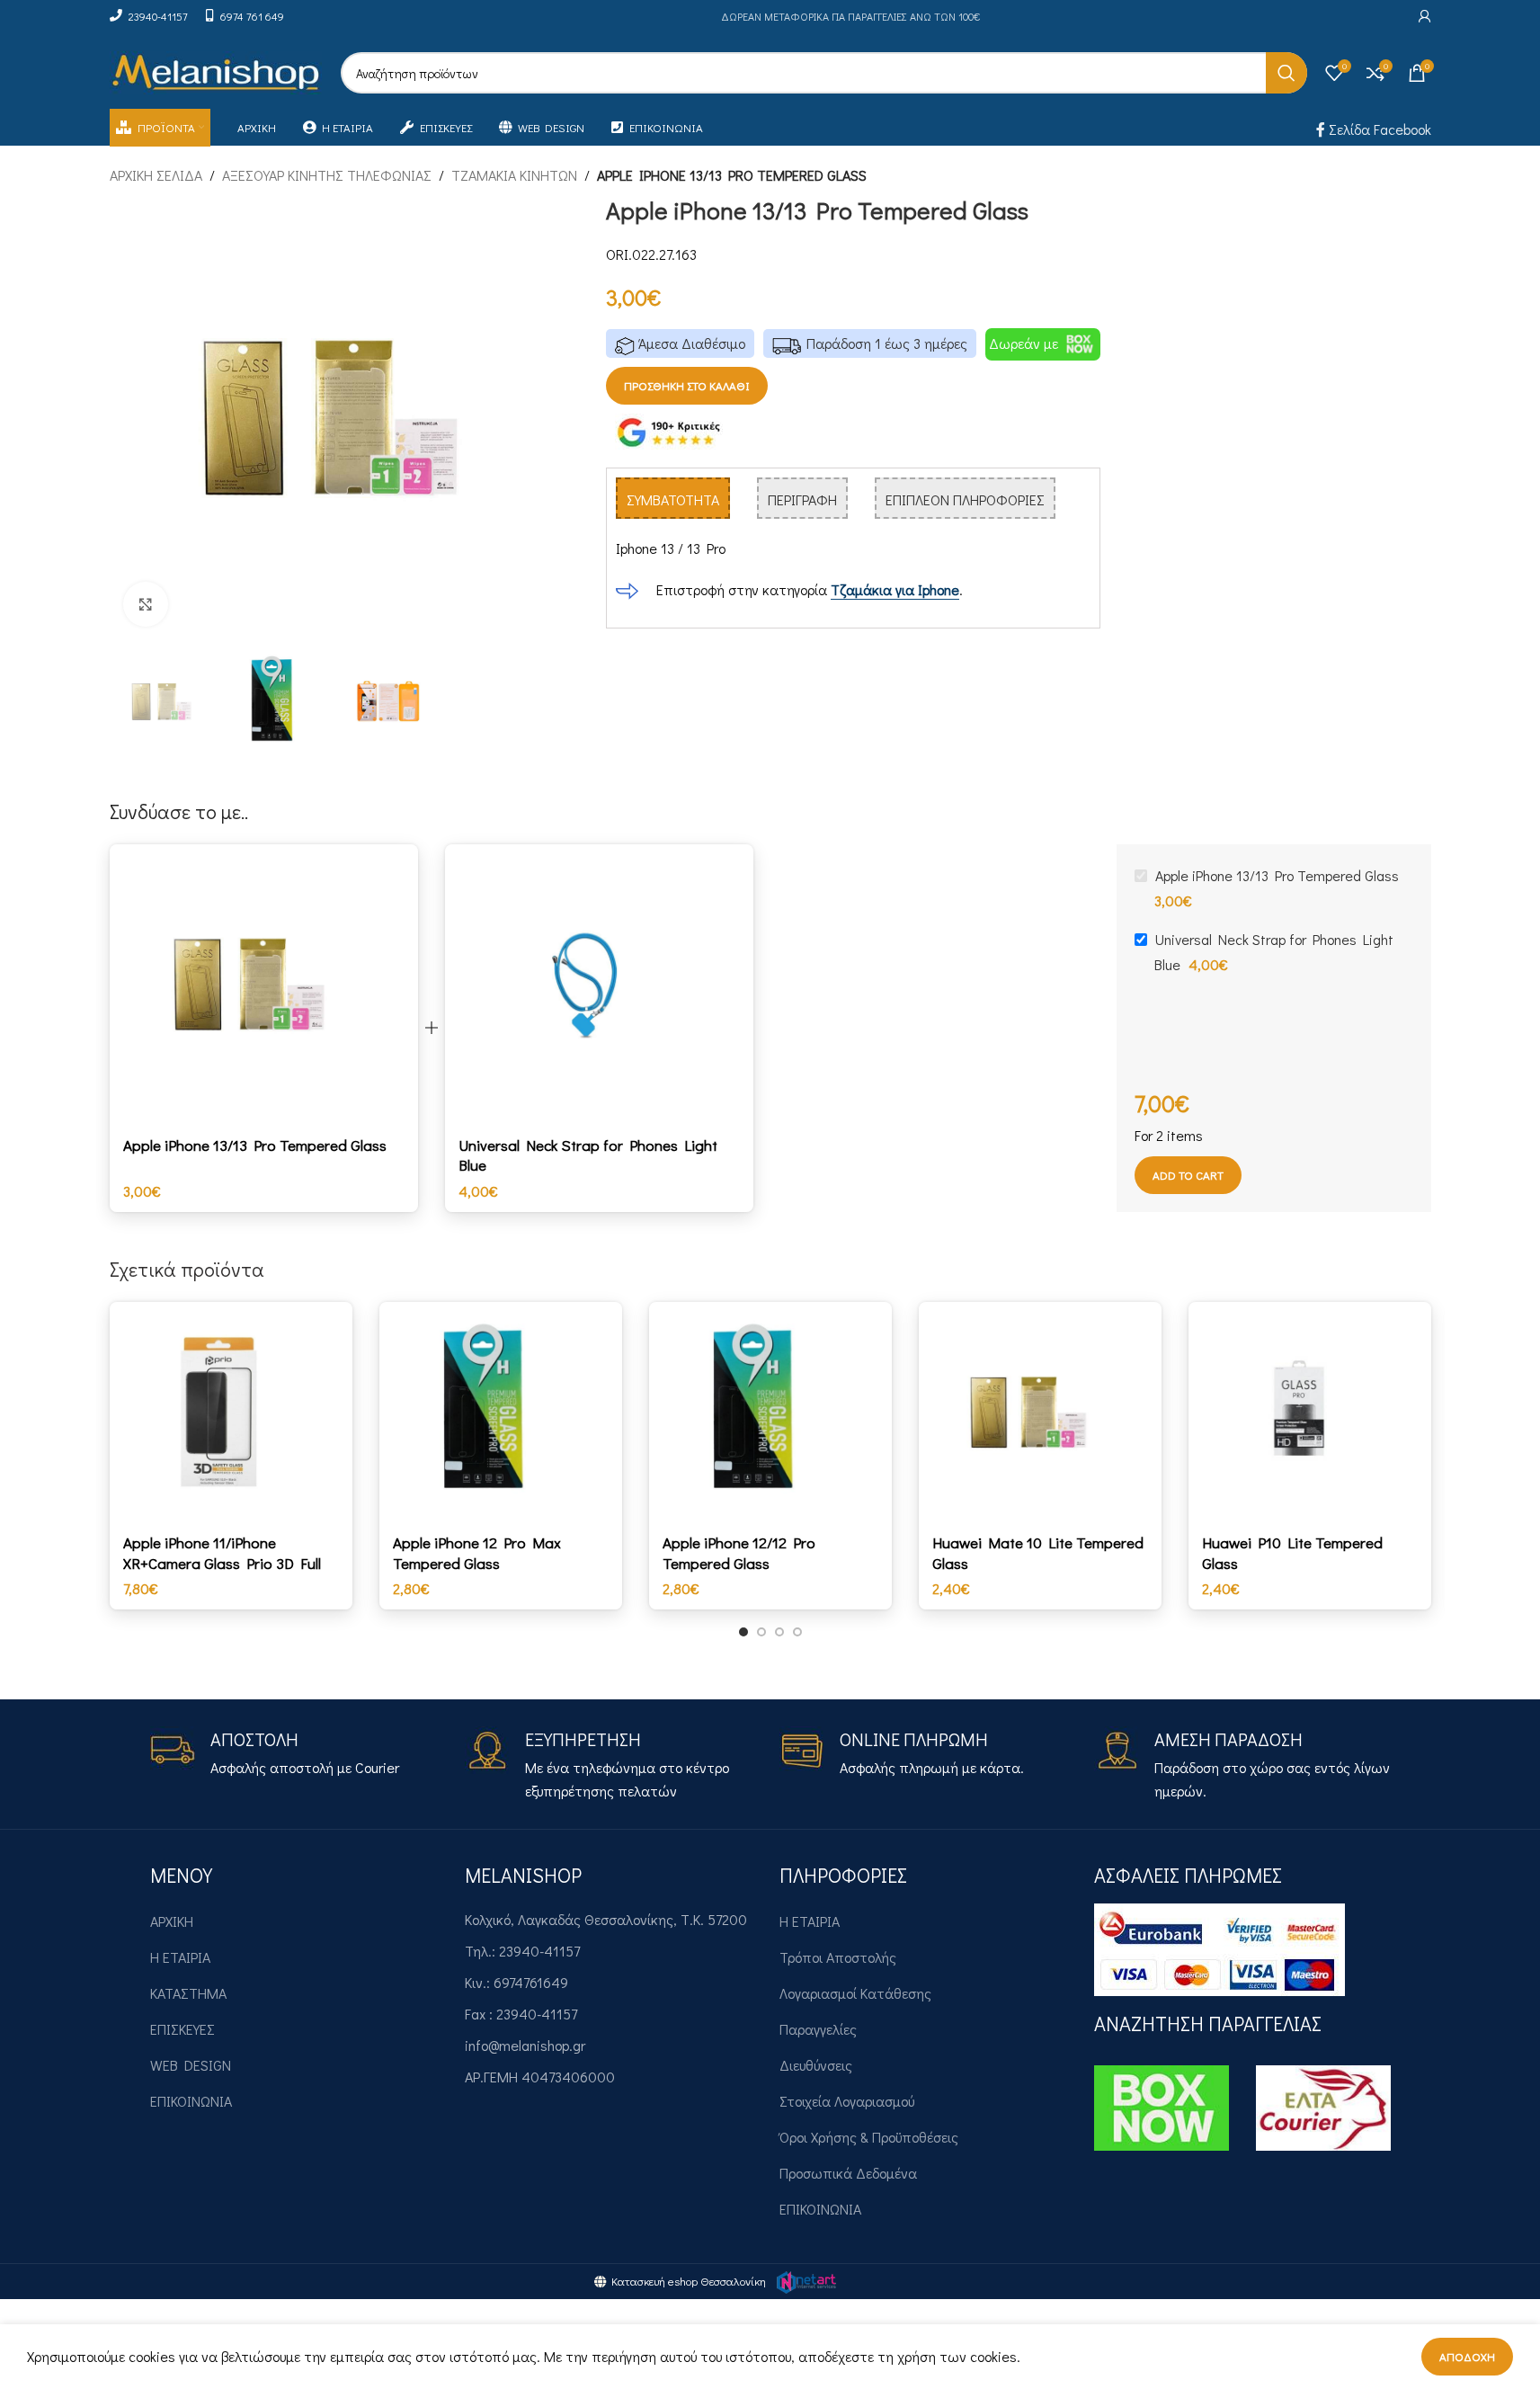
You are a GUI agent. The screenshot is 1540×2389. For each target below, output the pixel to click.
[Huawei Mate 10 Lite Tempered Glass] (1040, 1413)
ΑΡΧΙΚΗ (172, 1921)
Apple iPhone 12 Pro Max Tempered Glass (477, 1552)
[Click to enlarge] (146, 604)
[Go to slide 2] (761, 1632)
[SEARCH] (1286, 73)
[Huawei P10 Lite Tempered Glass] (1310, 1413)
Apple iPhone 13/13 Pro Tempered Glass (255, 1145)
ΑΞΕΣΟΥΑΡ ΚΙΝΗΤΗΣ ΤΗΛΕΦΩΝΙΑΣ (327, 175)
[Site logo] (216, 71)
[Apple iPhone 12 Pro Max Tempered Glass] (501, 1413)
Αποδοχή (1467, 2356)
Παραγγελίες (818, 2029)
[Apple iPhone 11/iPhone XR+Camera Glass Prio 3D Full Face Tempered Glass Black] (231, 1413)
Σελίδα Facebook (1378, 129)
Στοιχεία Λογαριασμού (847, 2101)
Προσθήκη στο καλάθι (687, 385)
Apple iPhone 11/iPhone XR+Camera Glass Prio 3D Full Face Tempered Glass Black (222, 1563)
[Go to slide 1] (743, 1632)
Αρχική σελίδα (156, 175)
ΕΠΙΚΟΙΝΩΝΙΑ (191, 2101)
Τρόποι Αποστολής (838, 1957)
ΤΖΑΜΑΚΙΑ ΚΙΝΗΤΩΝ (514, 175)
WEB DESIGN (191, 2065)
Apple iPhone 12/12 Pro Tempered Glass (739, 1552)
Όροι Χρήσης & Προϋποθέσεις (869, 2137)
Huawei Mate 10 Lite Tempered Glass (1038, 1552)
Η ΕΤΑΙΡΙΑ (180, 1957)
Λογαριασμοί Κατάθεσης (855, 1993)
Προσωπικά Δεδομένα (848, 2173)
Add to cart (1188, 1175)
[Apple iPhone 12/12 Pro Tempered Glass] (770, 1413)
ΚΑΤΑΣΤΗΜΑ (188, 1993)
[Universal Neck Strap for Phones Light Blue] (599, 985)
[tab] (673, 498)
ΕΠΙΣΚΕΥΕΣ (182, 2029)
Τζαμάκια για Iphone (895, 589)
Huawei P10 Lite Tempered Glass (1292, 1552)
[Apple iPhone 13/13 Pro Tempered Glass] (264, 985)
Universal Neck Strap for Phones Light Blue (588, 1155)
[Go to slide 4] (797, 1632)
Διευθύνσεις (816, 2065)
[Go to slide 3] (779, 1632)
